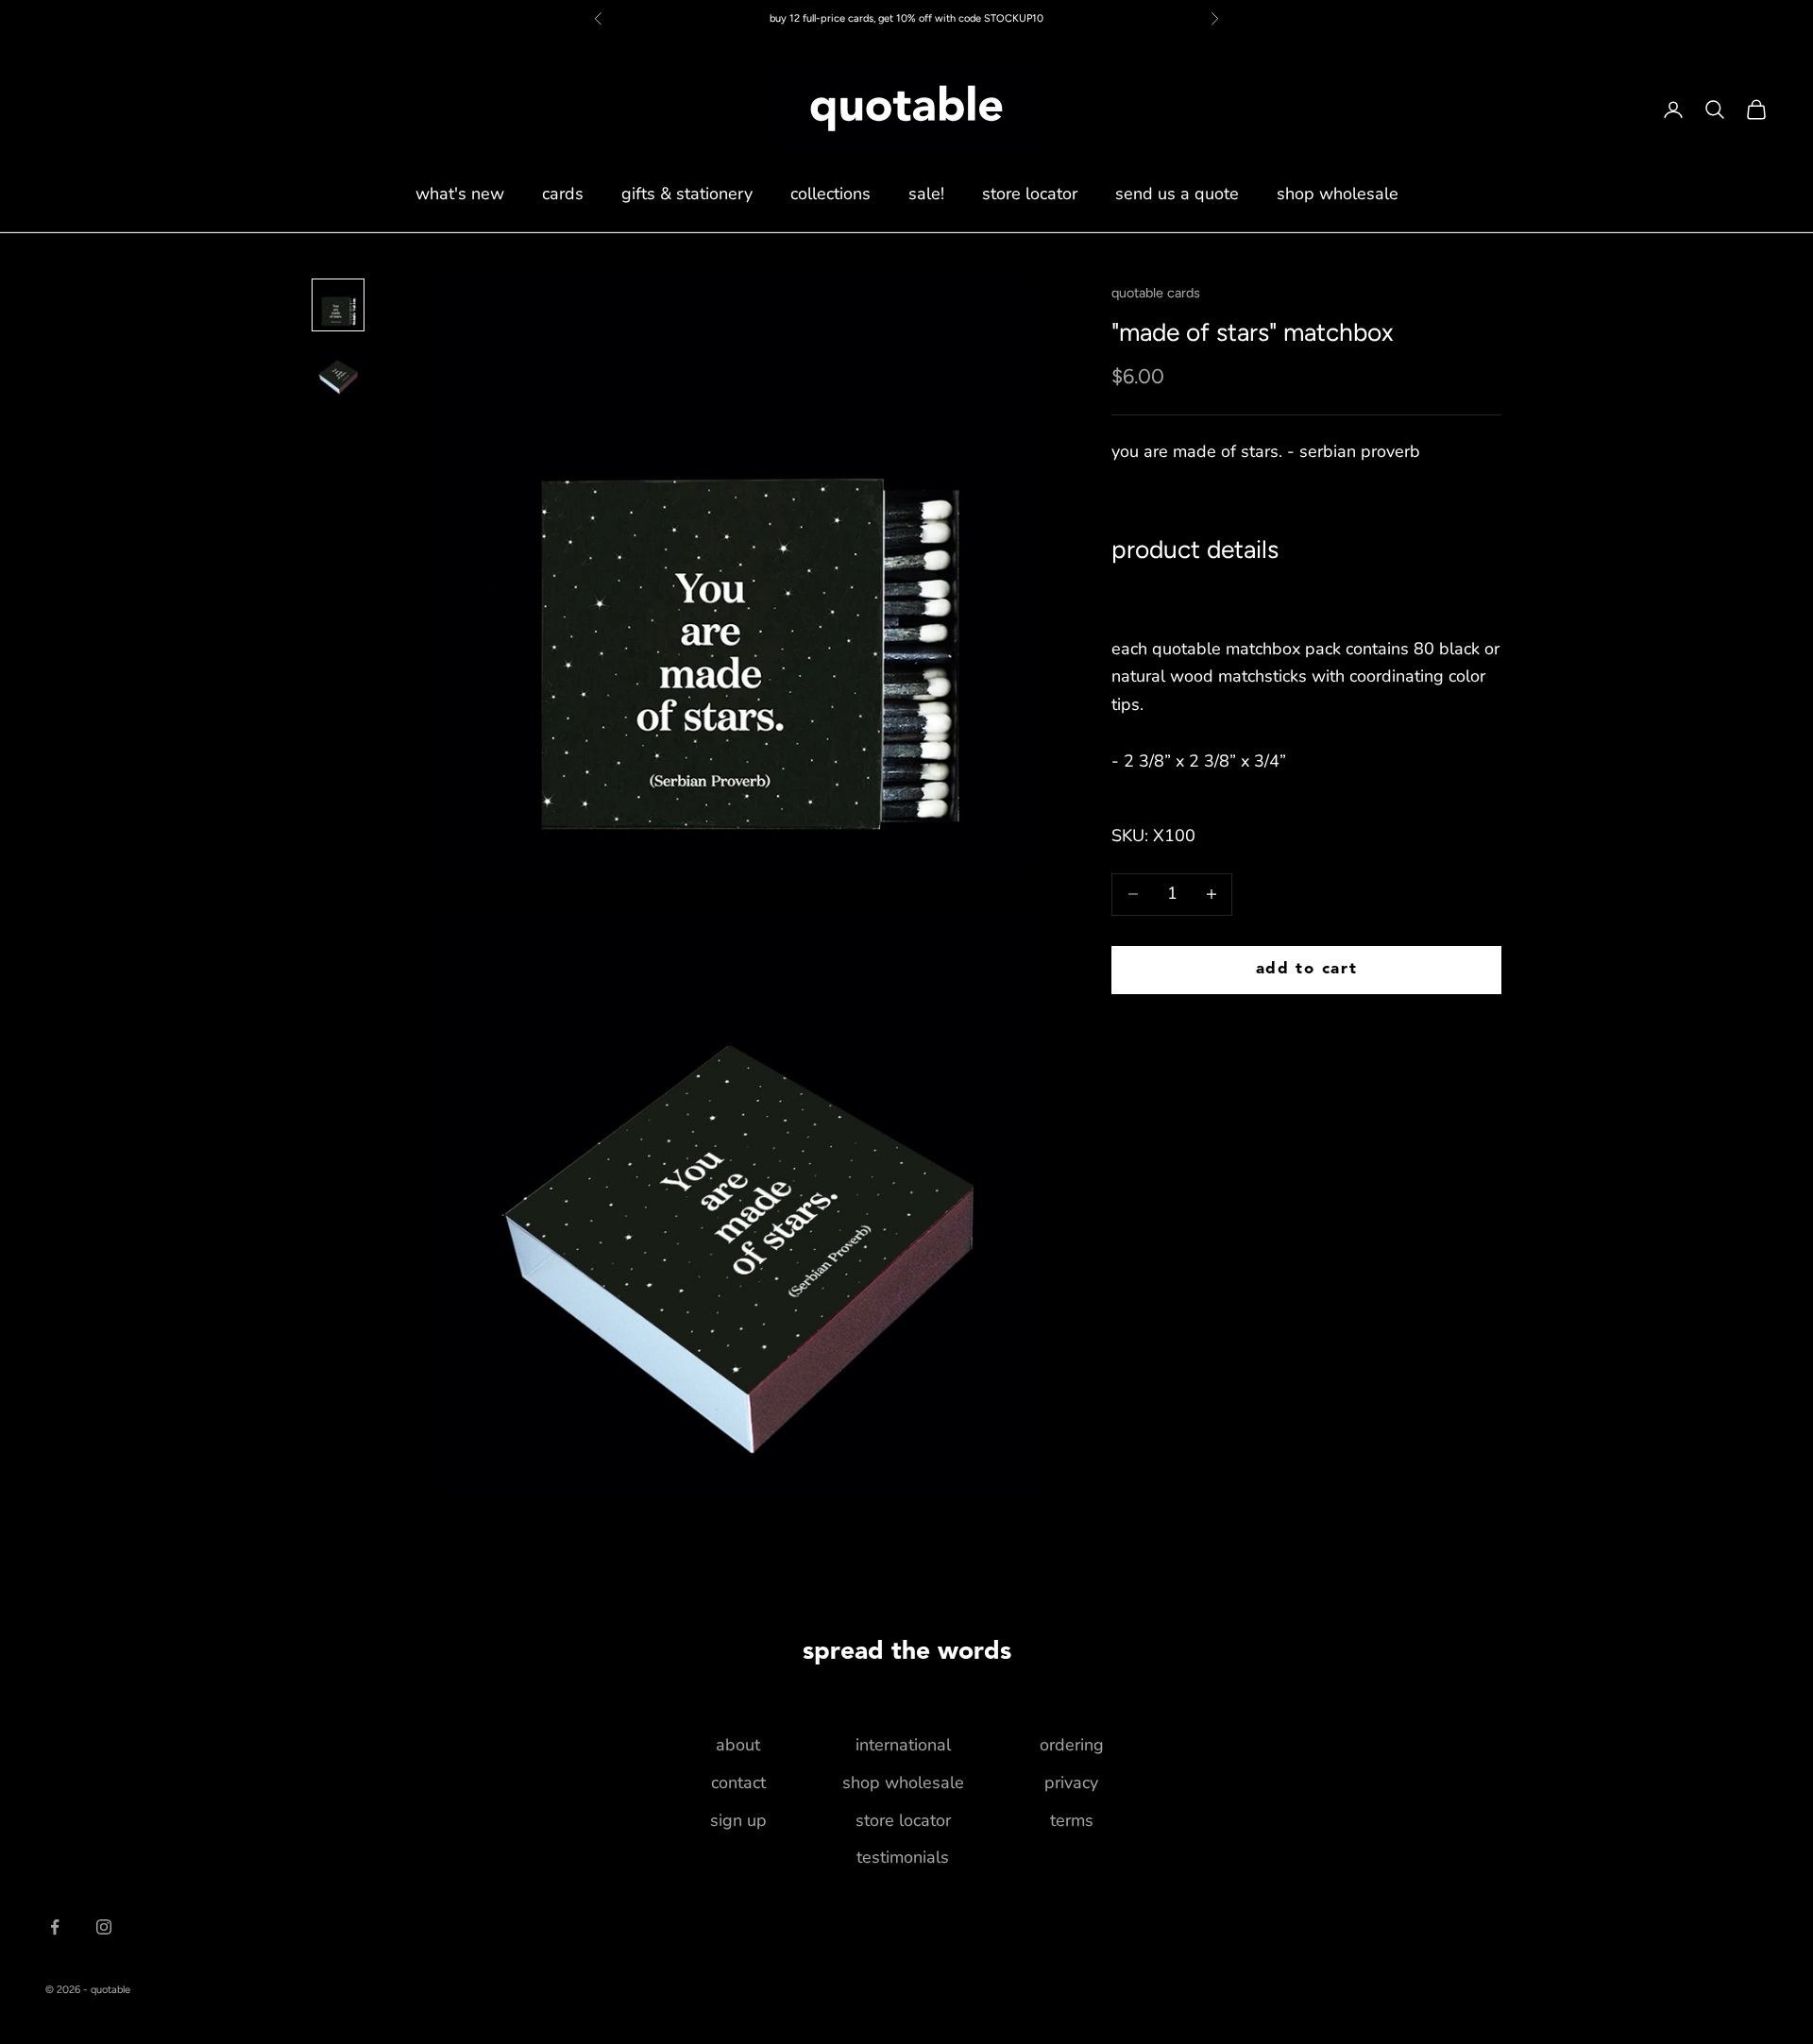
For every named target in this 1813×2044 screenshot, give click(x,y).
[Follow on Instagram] (104, 1927)
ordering (1072, 1745)
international (903, 1745)
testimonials (903, 1857)
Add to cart (1307, 969)
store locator (1030, 194)
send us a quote (1177, 194)
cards (563, 194)
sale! (926, 194)
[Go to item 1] (338, 305)
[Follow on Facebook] (55, 1927)
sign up (738, 1820)
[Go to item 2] (338, 373)
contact (738, 1782)
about (738, 1745)
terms (1072, 1820)
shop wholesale (1338, 194)
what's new (460, 194)
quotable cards (1156, 293)
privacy (1071, 1782)
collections (830, 194)
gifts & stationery (687, 194)
